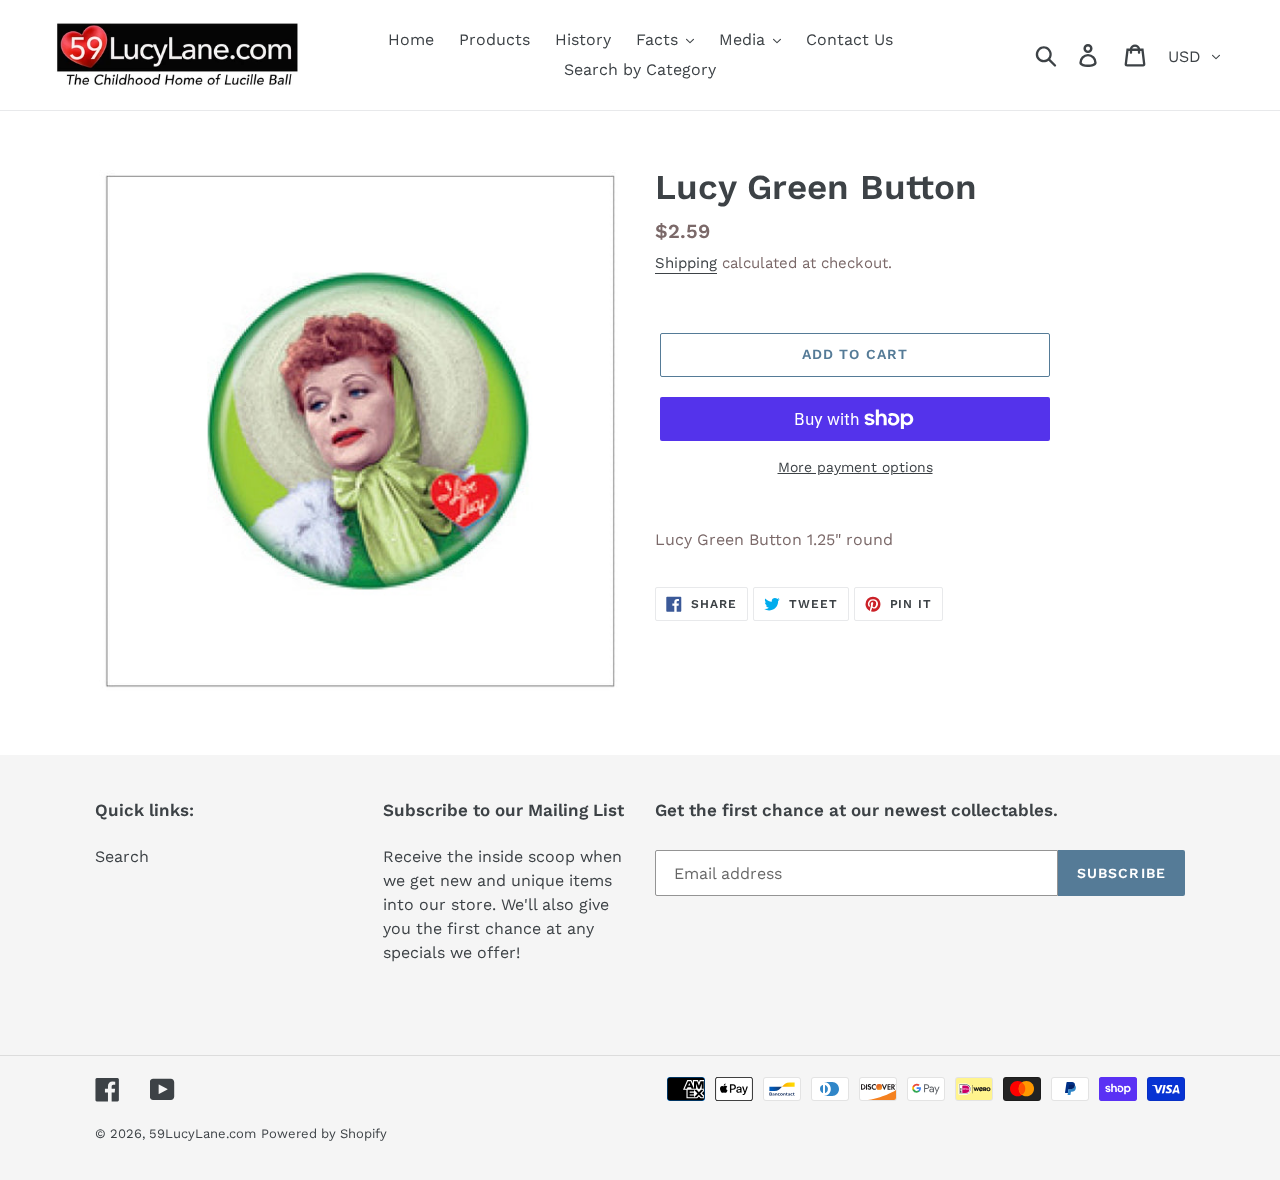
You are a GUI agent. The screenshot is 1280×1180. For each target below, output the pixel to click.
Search (122, 856)
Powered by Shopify (324, 1133)
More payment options (855, 467)
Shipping (686, 263)
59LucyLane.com (202, 1133)
